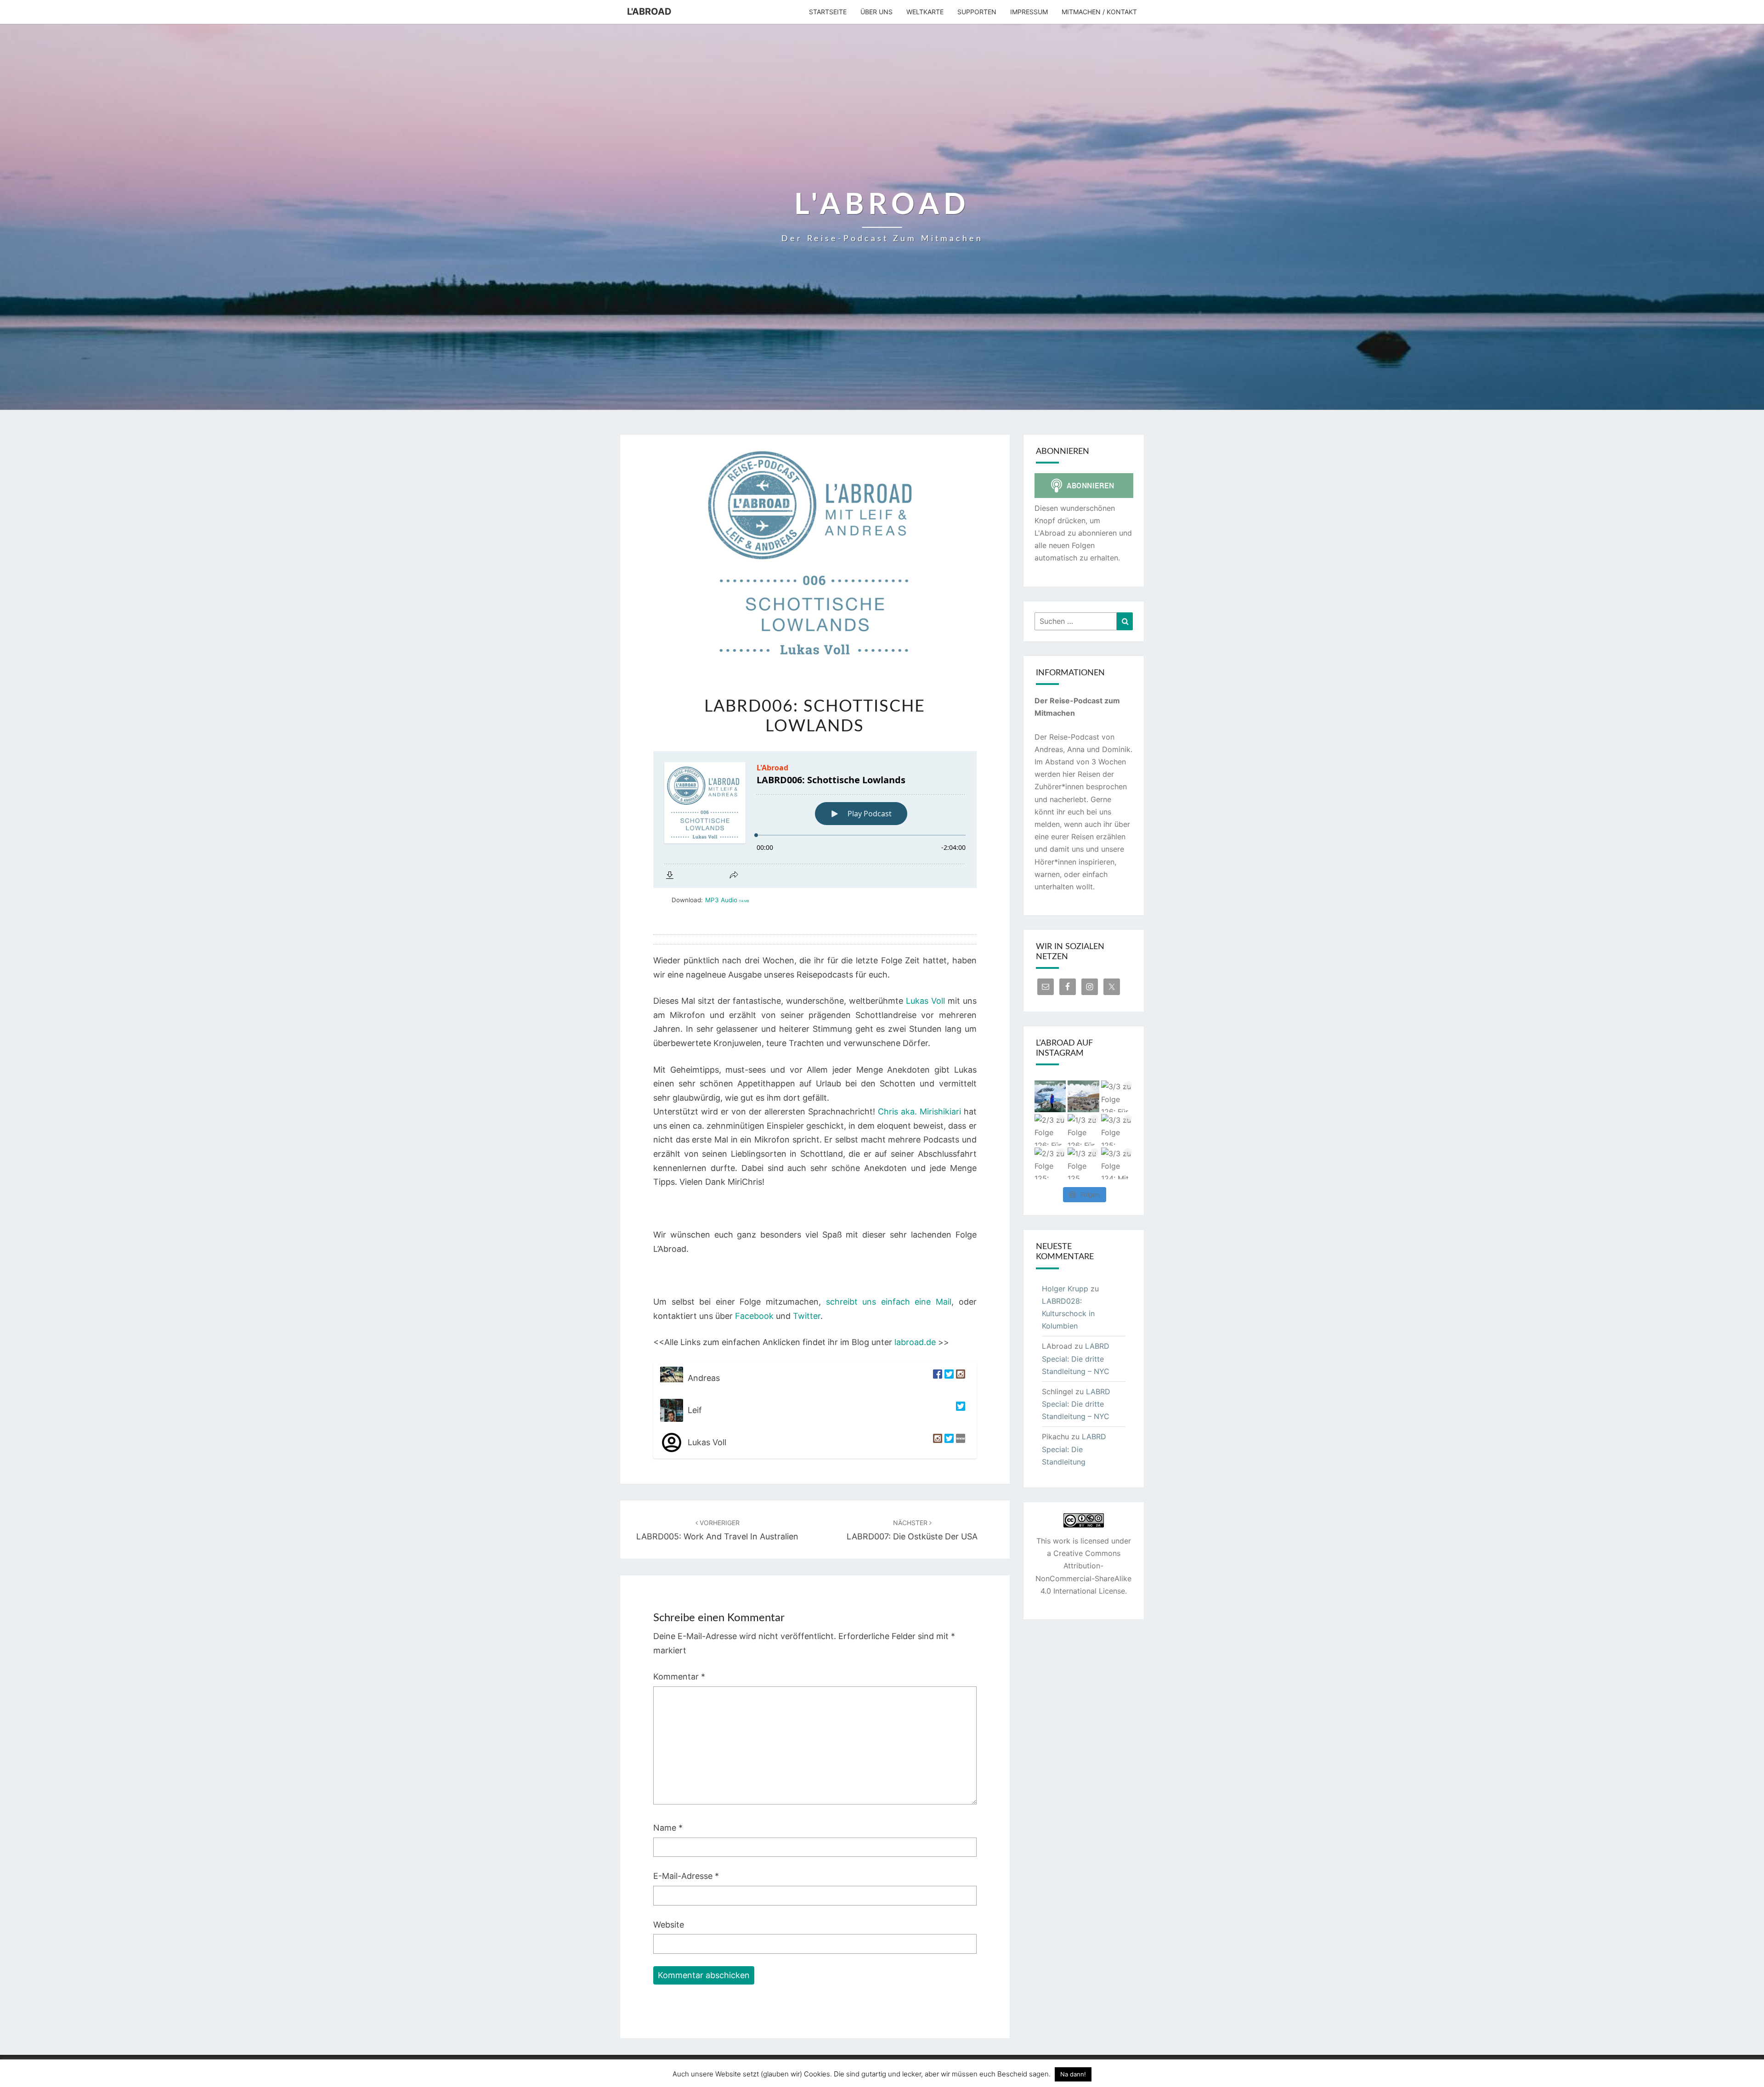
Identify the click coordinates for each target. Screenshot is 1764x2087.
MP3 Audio (727, 900)
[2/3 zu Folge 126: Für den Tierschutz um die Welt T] (1050, 1130)
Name (668, 1828)
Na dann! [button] (1073, 2074)
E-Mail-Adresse (686, 1876)
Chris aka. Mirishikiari (919, 1111)
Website (669, 1925)
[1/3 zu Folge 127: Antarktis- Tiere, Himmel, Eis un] (1083, 1096)
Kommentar (679, 1677)
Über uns (876, 12)
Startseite (828, 12)
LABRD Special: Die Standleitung (1074, 1449)
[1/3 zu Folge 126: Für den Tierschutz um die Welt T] (1083, 1130)
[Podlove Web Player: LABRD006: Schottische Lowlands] (815, 820)
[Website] (959, 1442)
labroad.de (915, 1342)
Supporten (977, 12)
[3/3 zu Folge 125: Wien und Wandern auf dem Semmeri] (1117, 1130)
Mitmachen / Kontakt (1099, 12)
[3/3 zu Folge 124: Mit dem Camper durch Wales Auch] (1117, 1163)
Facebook (754, 1316)
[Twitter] (948, 1378)
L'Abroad (649, 11)
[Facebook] (936, 1378)
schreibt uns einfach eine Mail (889, 1302)
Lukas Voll (925, 1001)
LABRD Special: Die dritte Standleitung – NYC (1076, 1358)
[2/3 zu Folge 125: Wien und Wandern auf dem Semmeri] (1050, 1163)
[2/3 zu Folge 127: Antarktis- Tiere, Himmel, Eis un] (1050, 1096)
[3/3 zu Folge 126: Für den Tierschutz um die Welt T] (1117, 1096)
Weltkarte (925, 12)
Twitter (807, 1316)
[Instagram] (959, 1378)
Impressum (1029, 12)
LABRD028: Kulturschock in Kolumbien (1068, 1313)
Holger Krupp (1065, 1289)
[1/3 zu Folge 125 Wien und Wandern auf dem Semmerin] (1083, 1163)
